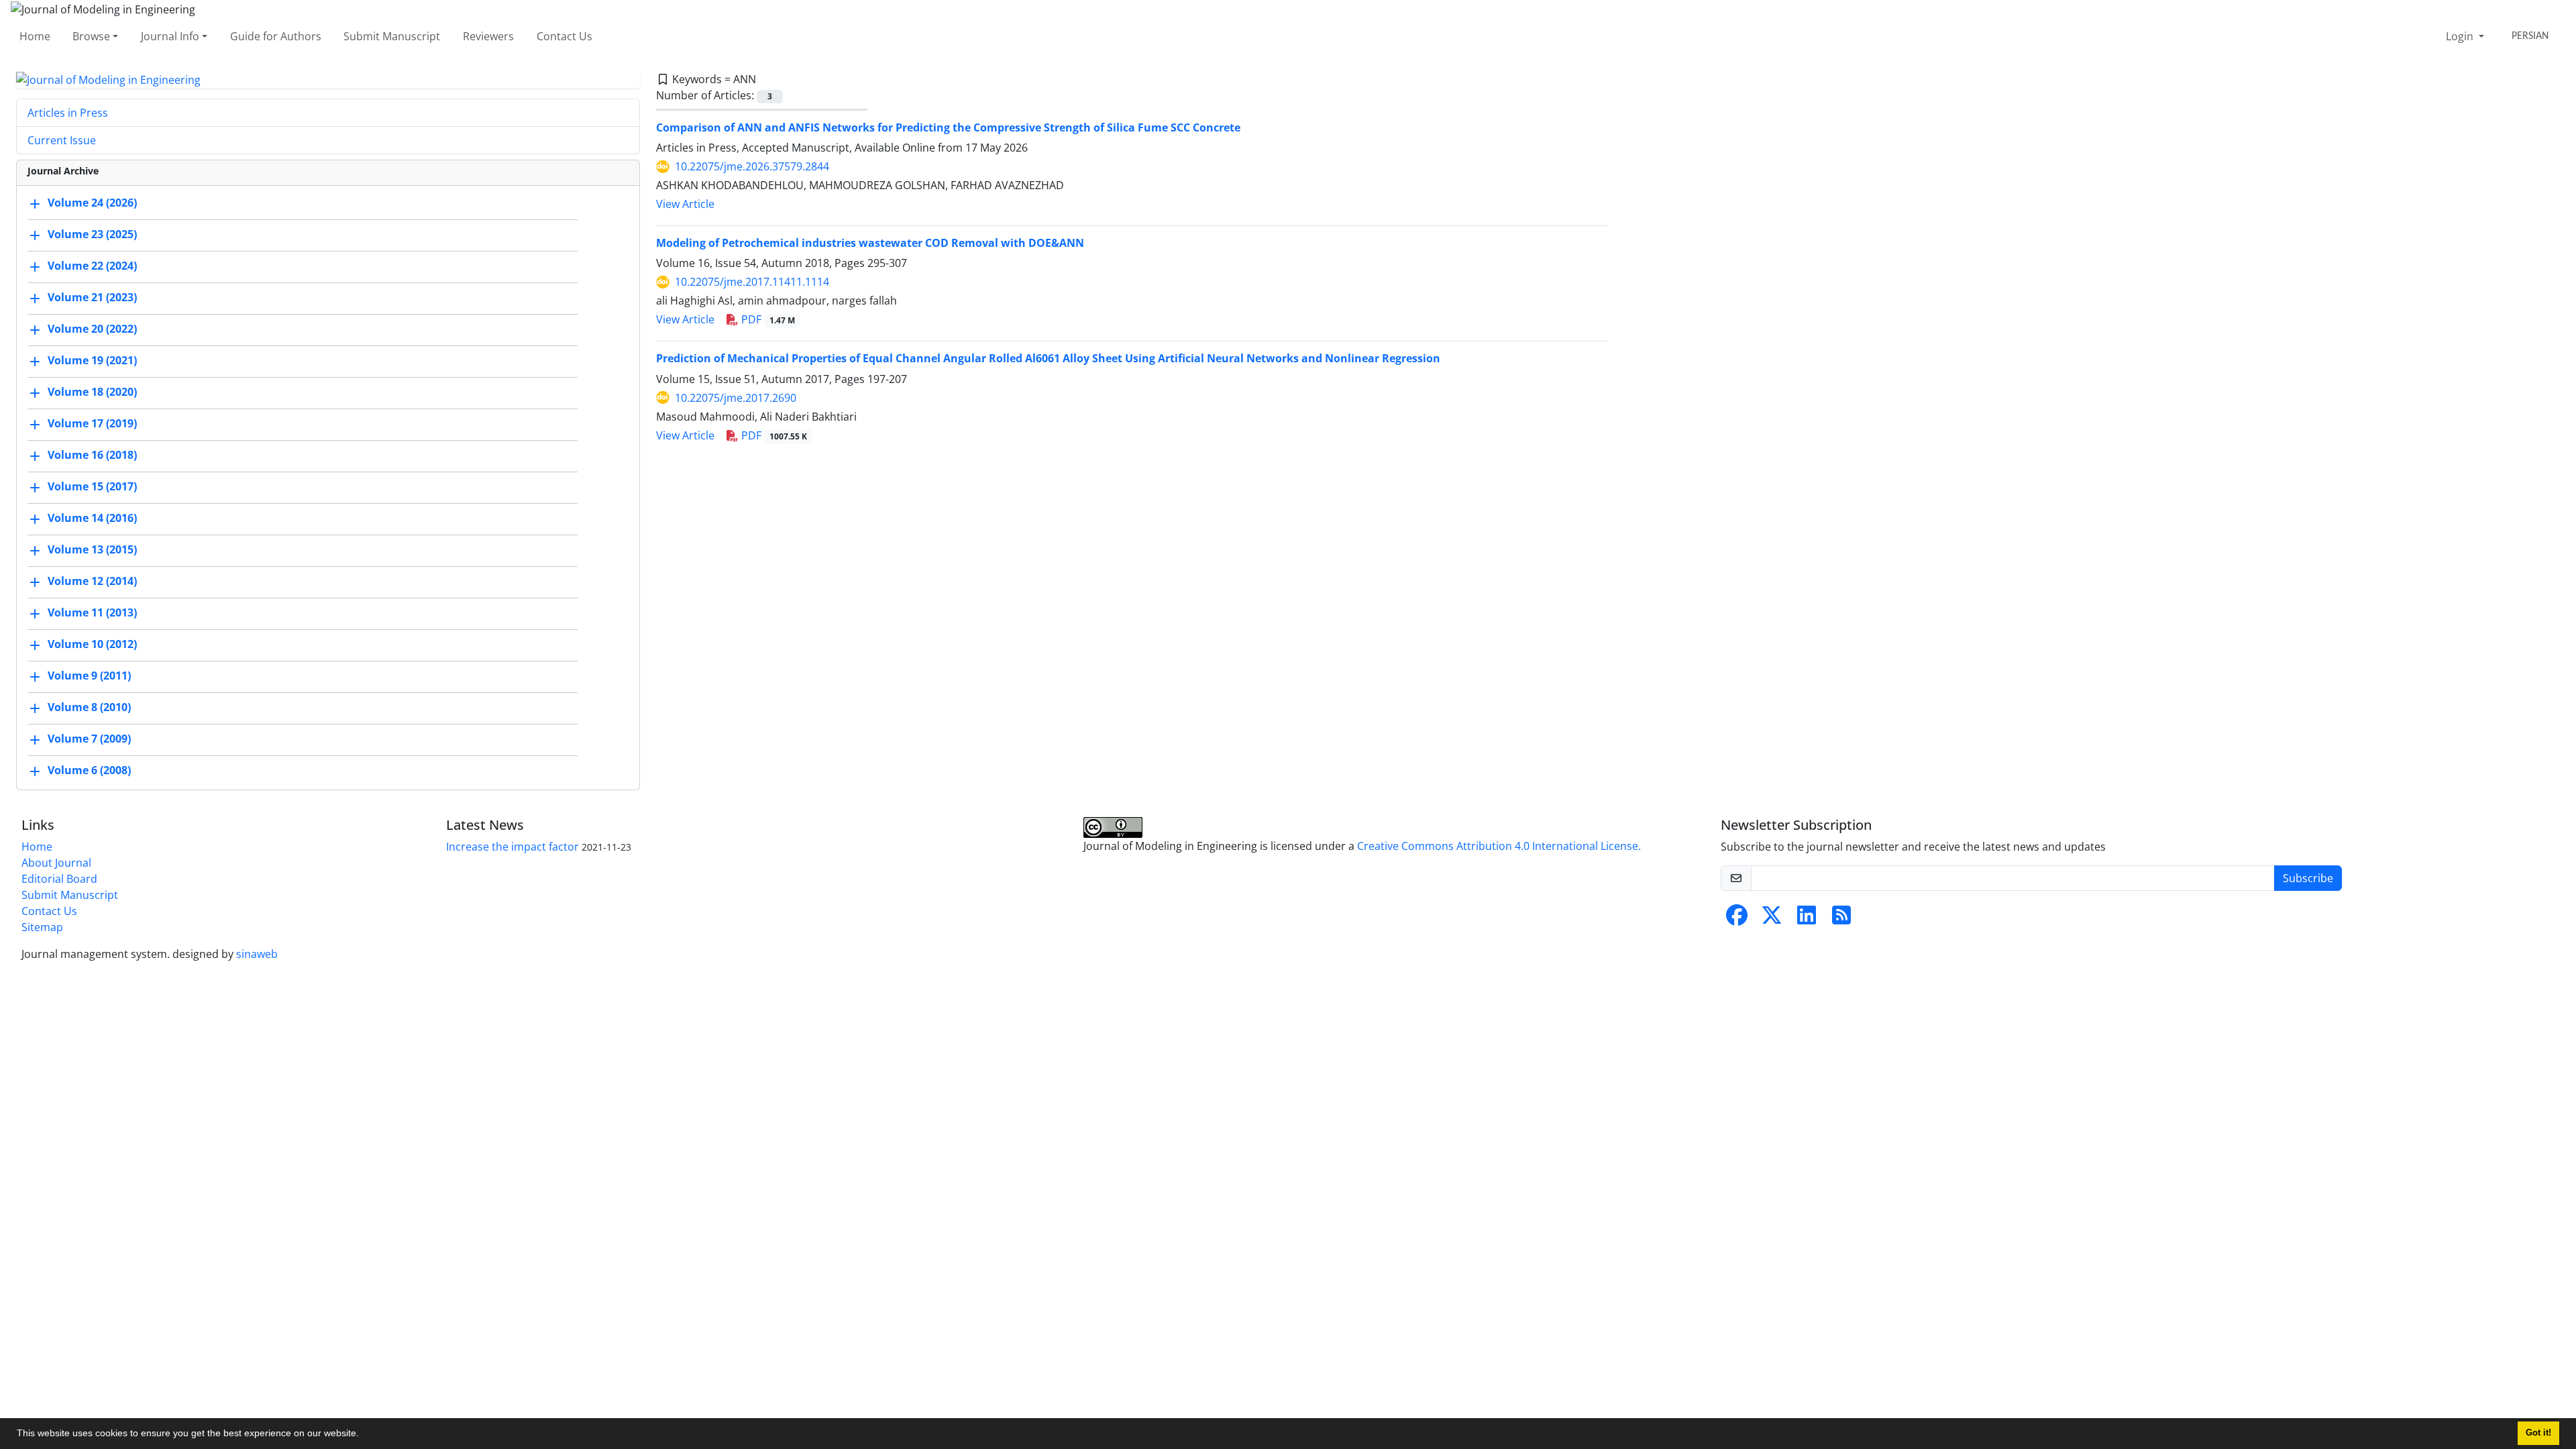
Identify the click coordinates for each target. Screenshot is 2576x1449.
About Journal (56, 863)
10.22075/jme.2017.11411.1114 (752, 282)
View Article (685, 204)
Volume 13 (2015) (92, 550)
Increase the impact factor (513, 847)
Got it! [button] (2538, 1433)
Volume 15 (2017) (92, 487)
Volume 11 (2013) (92, 613)
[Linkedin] (1807, 919)
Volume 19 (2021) (92, 361)
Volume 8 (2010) (89, 708)
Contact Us (565, 36)
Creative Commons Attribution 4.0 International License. (1499, 846)
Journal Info (170, 36)
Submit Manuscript (392, 36)
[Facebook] (1737, 919)
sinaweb (257, 954)
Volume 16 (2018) (92, 455)
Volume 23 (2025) (92, 235)
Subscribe (2308, 878)
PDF (767, 319)
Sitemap (42, 927)
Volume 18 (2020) (92, 392)
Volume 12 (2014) (92, 582)
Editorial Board (59, 879)
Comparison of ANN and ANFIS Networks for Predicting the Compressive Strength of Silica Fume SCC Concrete (948, 127)
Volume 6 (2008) (89, 771)
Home (35, 36)
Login (2461, 36)
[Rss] (1841, 919)
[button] (364, 1435)
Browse (91, 36)
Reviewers (488, 36)
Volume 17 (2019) (92, 424)
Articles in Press (68, 113)
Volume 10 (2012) (92, 645)
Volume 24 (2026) (92, 203)
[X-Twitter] (1772, 919)
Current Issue (62, 140)
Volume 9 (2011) (89, 676)
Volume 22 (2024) (92, 266)
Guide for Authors (276, 36)
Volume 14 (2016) (92, 519)
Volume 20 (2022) (92, 329)
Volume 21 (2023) (92, 298)
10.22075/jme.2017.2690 (736, 398)
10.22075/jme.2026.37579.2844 (752, 166)
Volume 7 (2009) (89, 739)
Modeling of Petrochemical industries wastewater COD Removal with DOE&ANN (870, 243)
